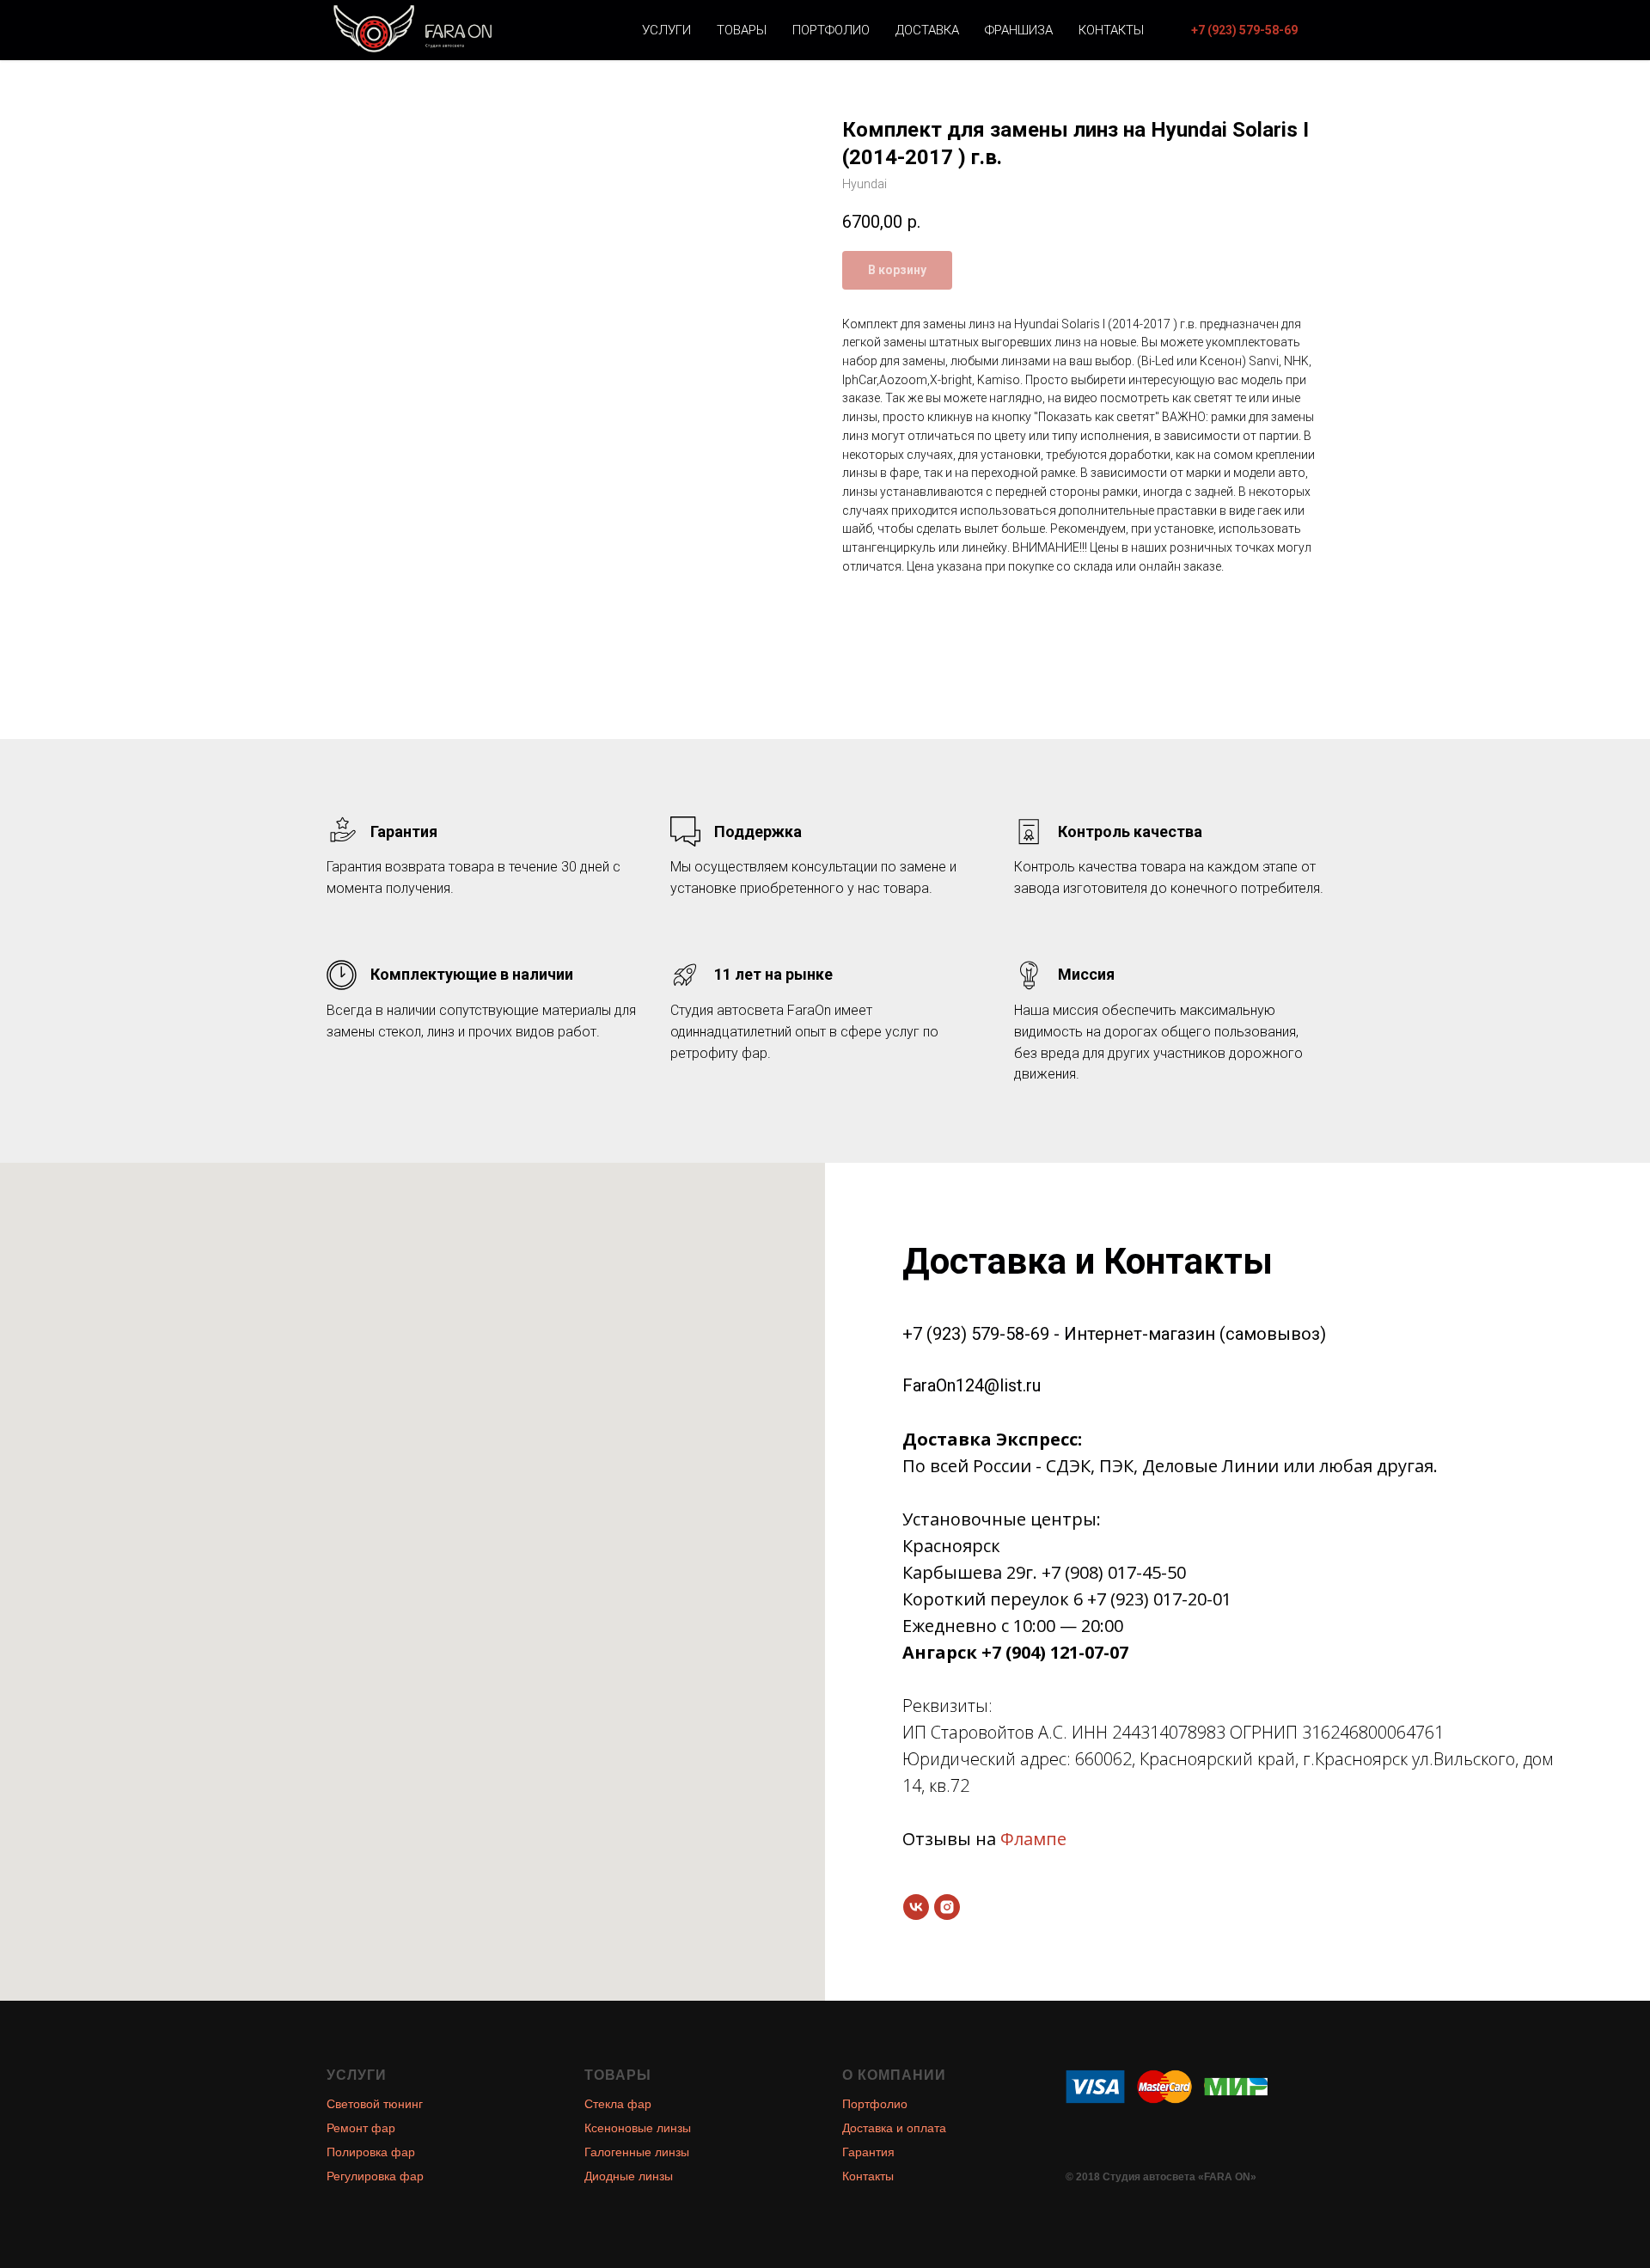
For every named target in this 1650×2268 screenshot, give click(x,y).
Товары (742, 30)
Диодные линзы (629, 2176)
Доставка (927, 30)
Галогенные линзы (637, 2152)
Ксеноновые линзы (638, 2128)
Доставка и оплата (894, 2128)
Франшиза (1019, 30)
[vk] (916, 1907)
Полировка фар (371, 2152)
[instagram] (947, 1907)
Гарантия (868, 2152)
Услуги (666, 30)
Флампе (1033, 1839)
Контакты (1111, 30)
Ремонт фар (361, 2128)
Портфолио (831, 30)
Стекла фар (618, 2104)
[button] (1244, 30)
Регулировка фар (375, 2176)
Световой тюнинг (375, 2104)
